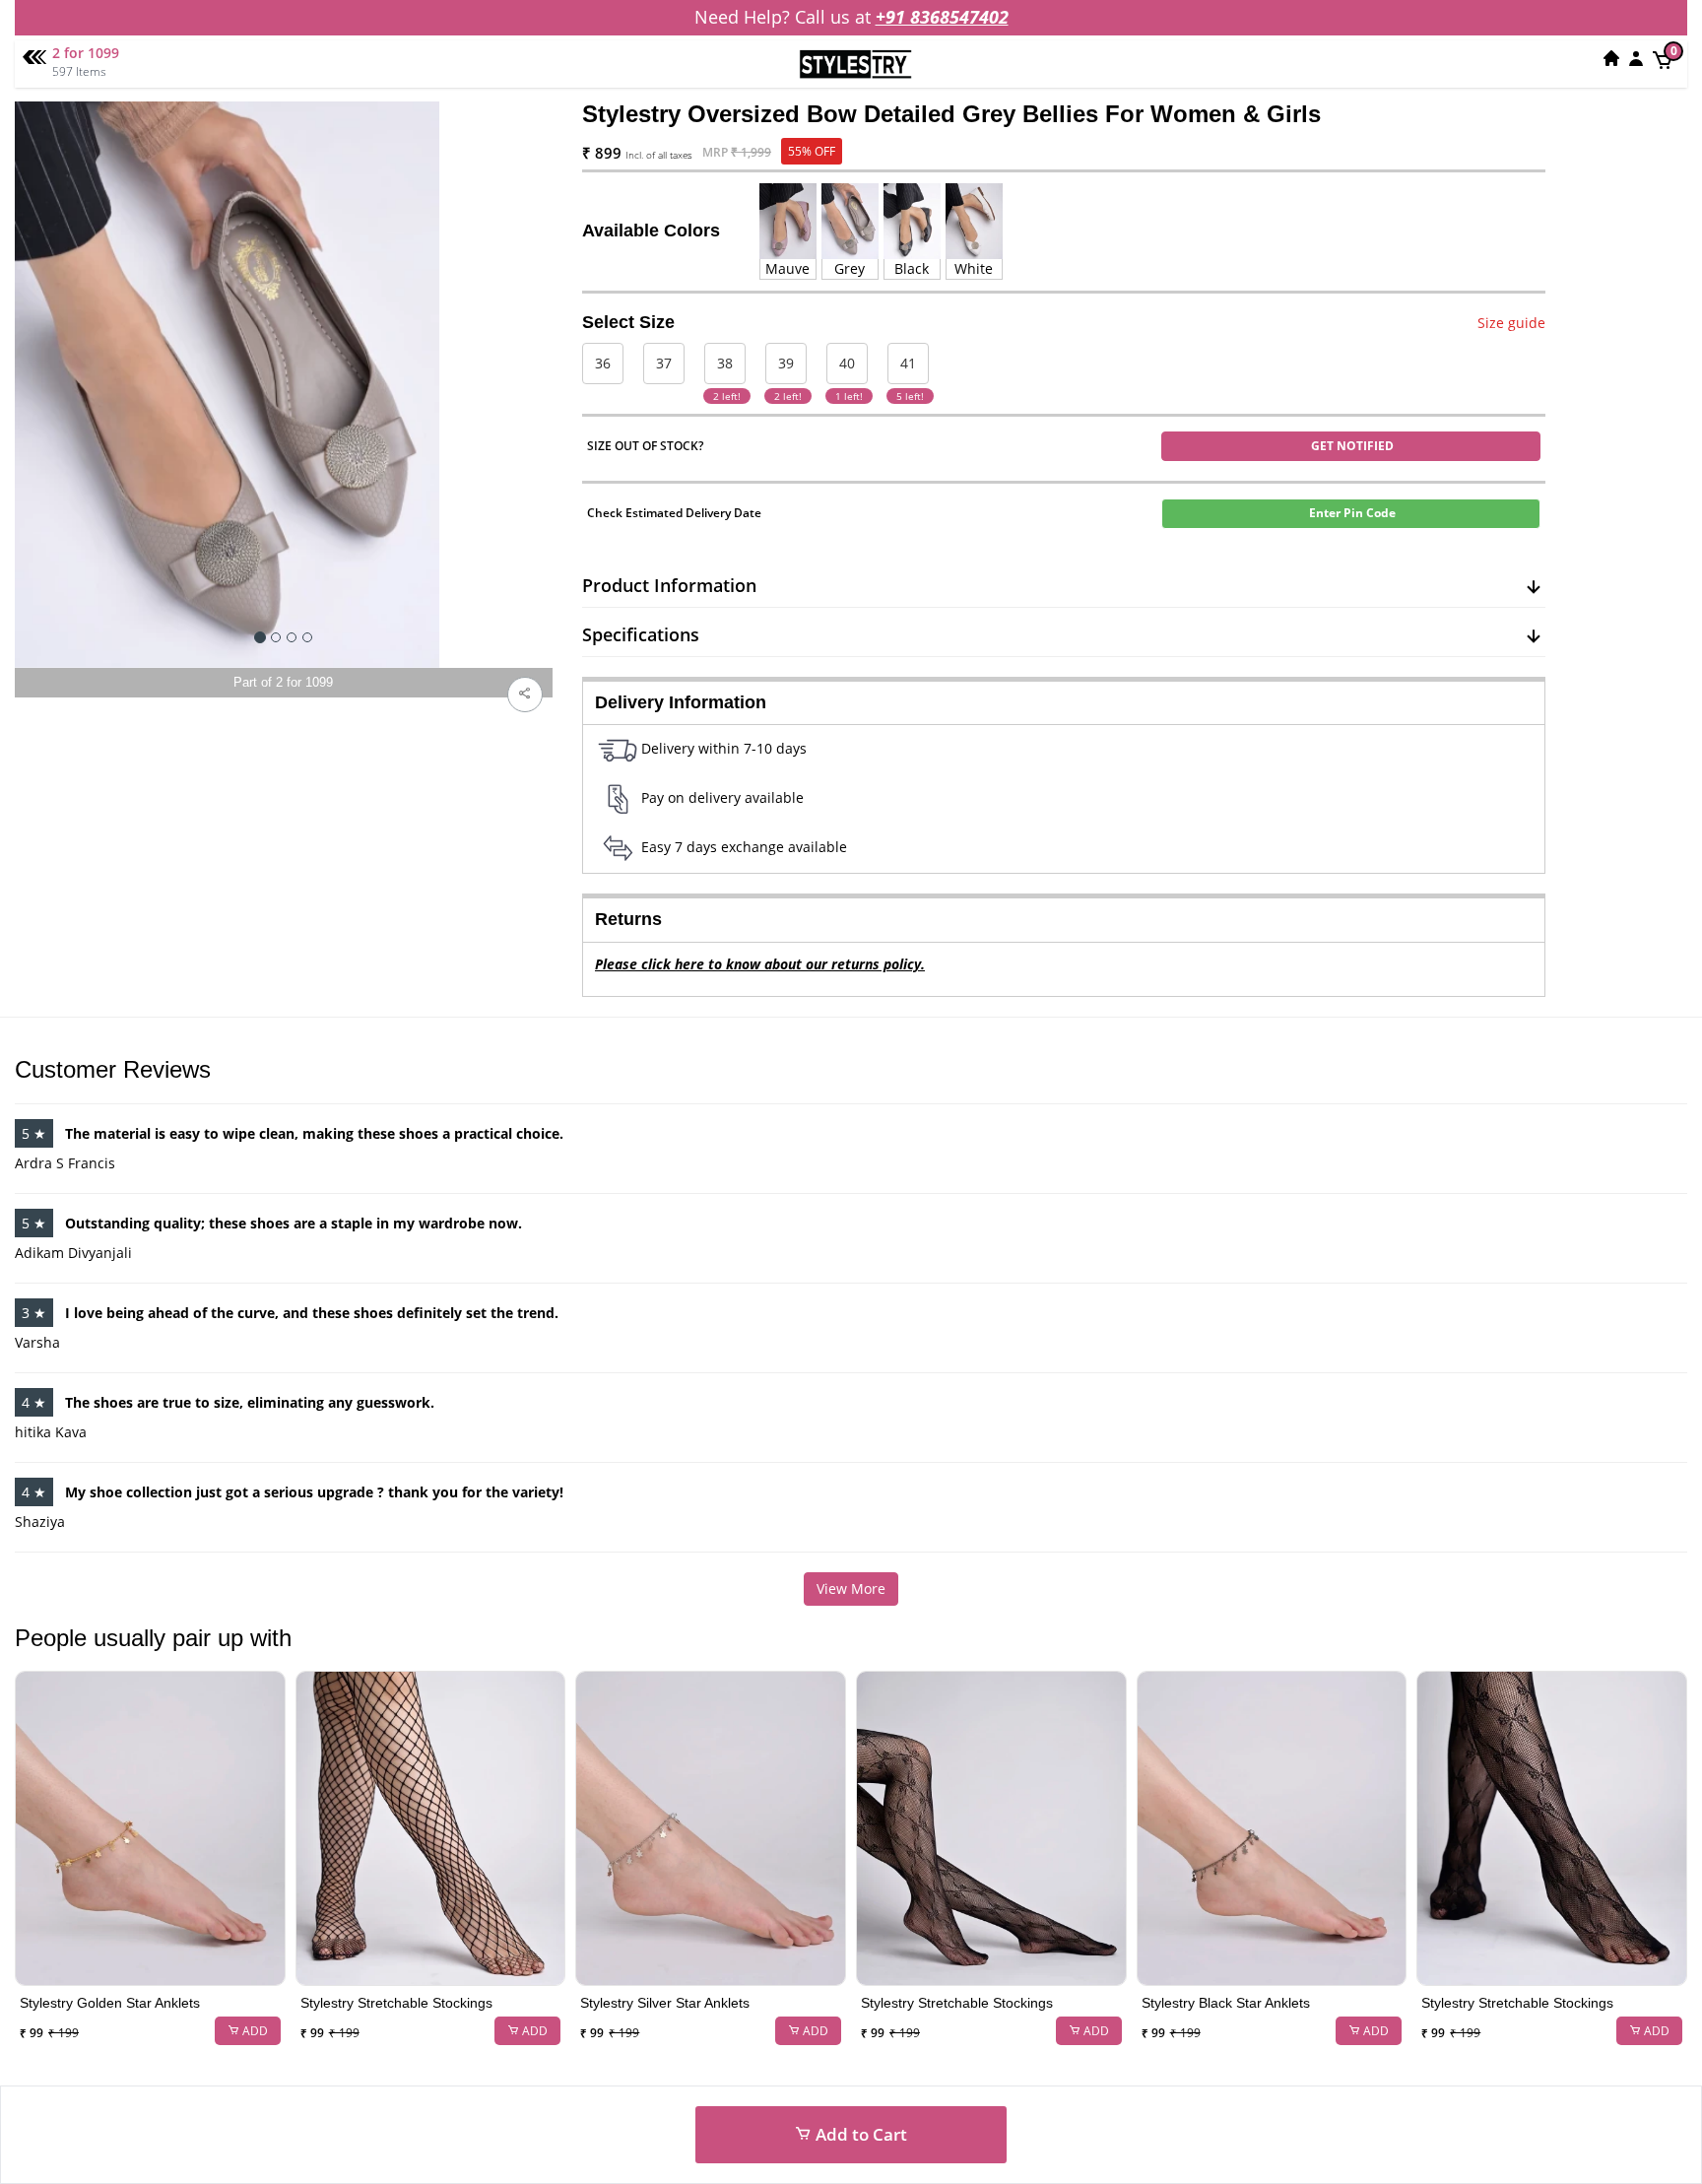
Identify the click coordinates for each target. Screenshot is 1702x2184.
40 (847, 363)
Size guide (1511, 323)
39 (786, 363)
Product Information (669, 585)
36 (603, 363)
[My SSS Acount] (1636, 58)
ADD (254, 2031)
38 (725, 363)
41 (908, 363)
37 (664, 363)
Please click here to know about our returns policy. (760, 964)
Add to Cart (859, 2134)
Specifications (641, 634)
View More (851, 1588)
